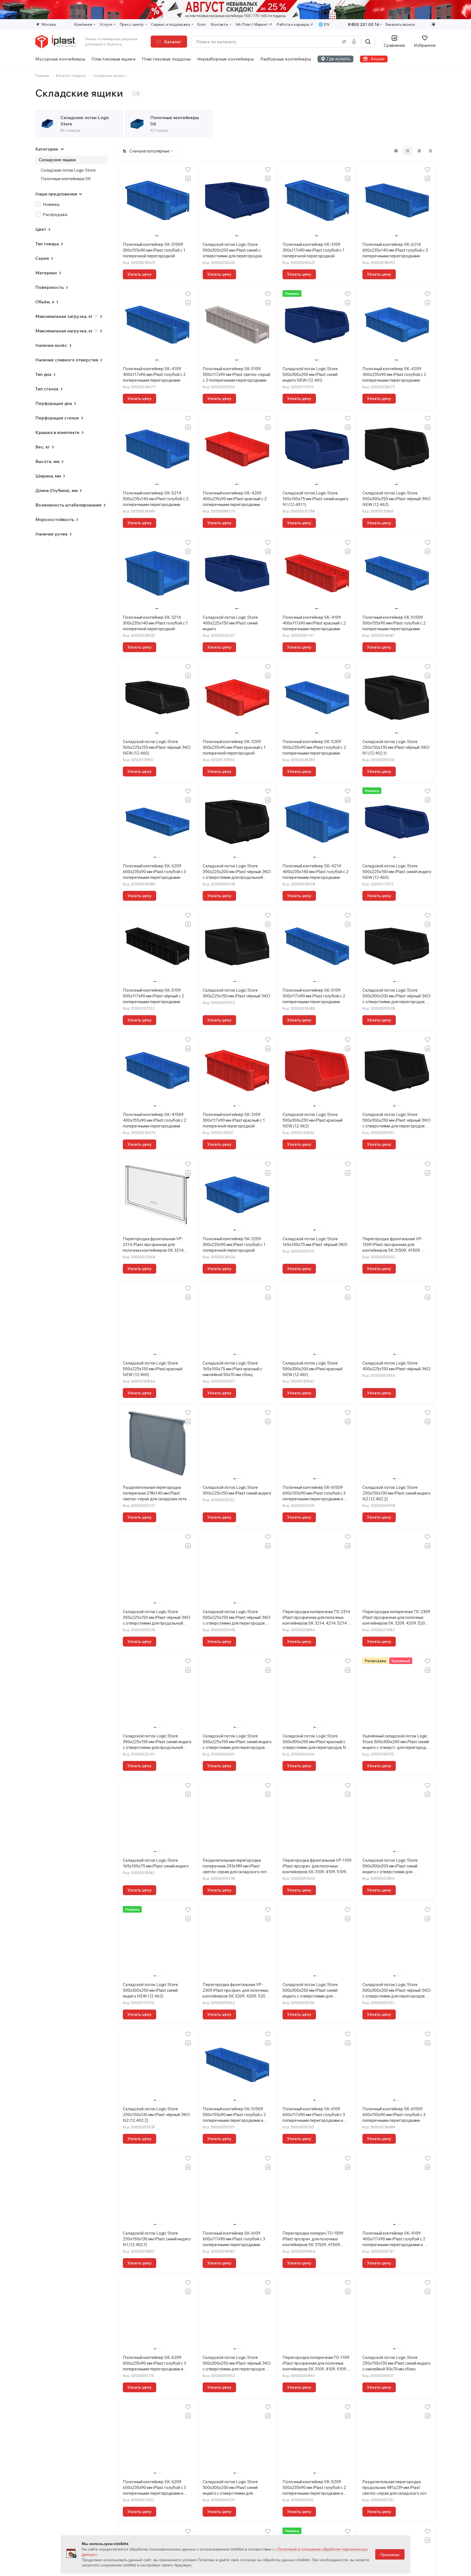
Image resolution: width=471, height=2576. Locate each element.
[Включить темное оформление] (434, 24)
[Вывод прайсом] (431, 151)
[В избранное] (188, 170)
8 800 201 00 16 (364, 25)
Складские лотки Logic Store (68, 170)
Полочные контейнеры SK (66, 179)
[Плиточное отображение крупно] (396, 151)
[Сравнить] (188, 179)
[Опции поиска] (343, 42)
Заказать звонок (400, 24)
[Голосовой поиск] (355, 42)
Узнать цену (139, 274)
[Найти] (368, 42)
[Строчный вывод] (419, 151)
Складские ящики (57, 160)
